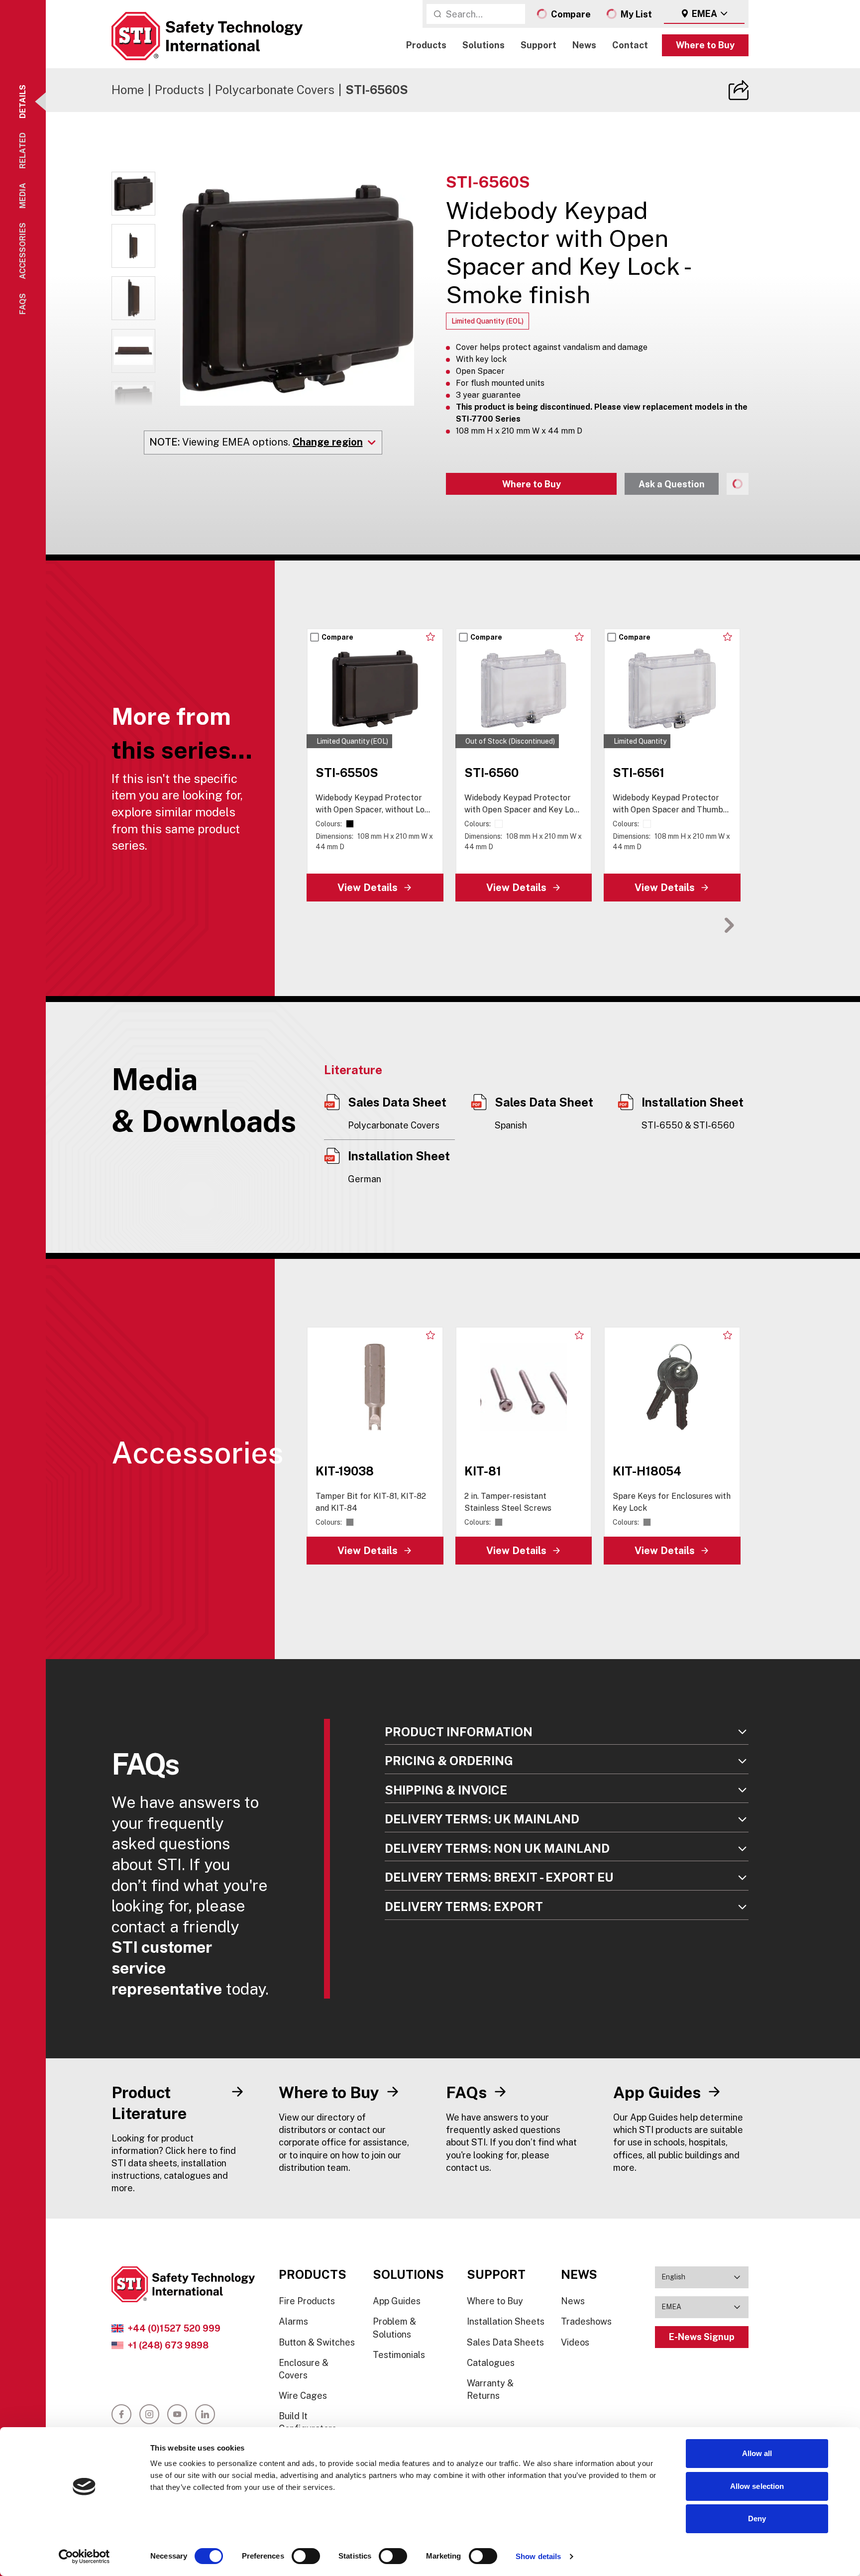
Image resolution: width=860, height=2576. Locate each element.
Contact (630, 45)
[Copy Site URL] (739, 90)
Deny (757, 2519)
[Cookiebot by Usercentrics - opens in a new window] (84, 2557)
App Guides (397, 2301)
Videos (575, 2342)
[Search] (437, 14)
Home (128, 90)
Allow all (757, 2453)
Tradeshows (586, 2321)
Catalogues (491, 2363)
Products (426, 45)
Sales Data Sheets (505, 2342)
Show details (538, 2556)
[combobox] (704, 14)
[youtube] (177, 2414)
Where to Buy (705, 45)
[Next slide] (729, 925)
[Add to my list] (431, 637)
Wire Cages (303, 2396)
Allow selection (757, 2486)
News (584, 45)
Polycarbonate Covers (275, 90)
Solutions (484, 45)
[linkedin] (205, 2414)
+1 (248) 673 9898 (168, 2345)
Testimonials (399, 2355)
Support (538, 45)
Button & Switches (317, 2342)
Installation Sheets (506, 2321)
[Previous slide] (698, 925)
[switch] (306, 2556)
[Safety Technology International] (207, 36)
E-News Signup (702, 2337)
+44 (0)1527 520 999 (174, 2328)
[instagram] (149, 2414)
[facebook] (121, 2414)
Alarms (293, 2321)
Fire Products (307, 2301)
